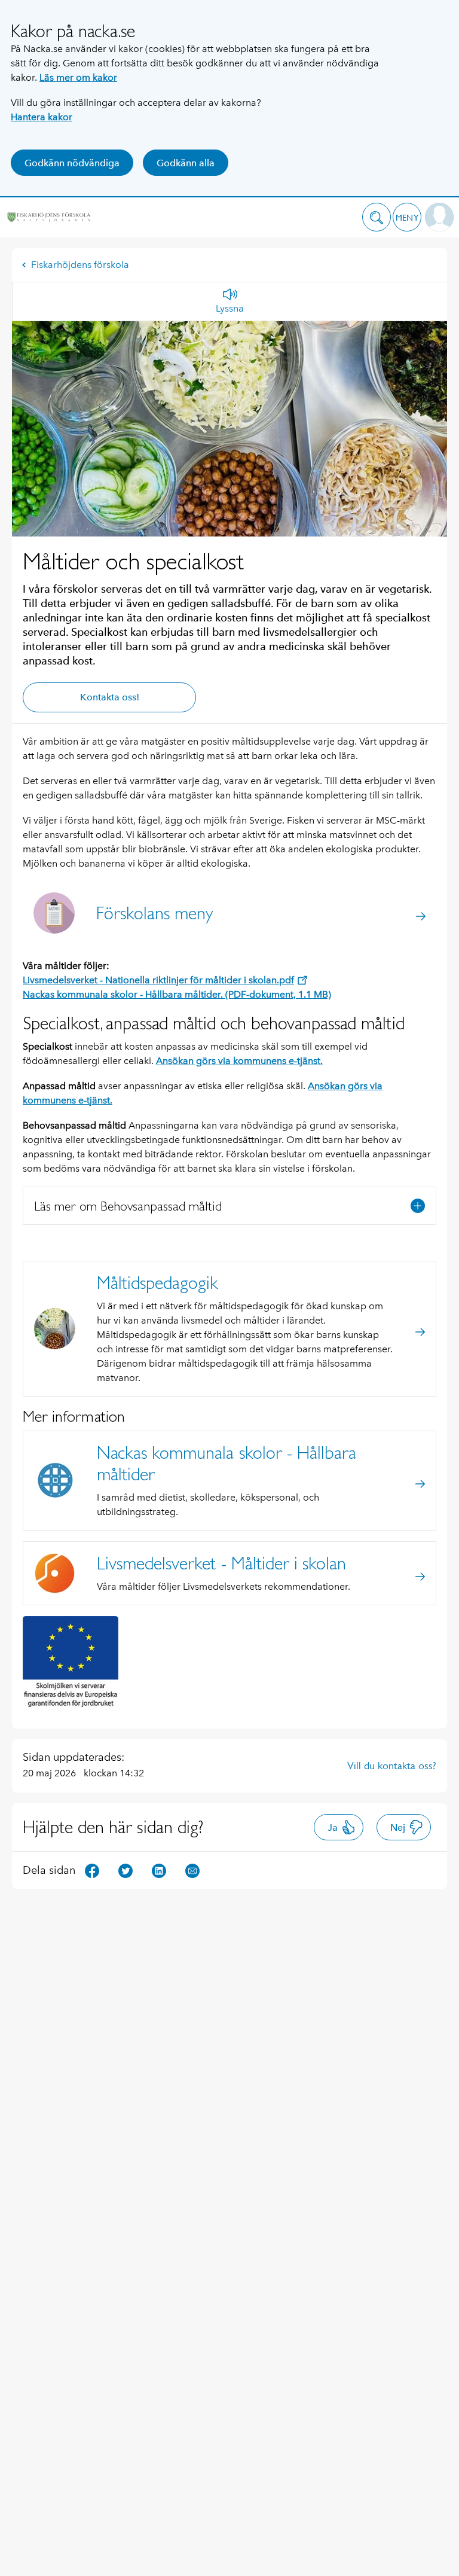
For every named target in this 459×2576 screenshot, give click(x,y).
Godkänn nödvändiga (72, 163)
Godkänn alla (186, 163)
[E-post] (192, 1869)
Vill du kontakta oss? (392, 1766)
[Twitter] (126, 1869)
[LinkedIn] (159, 1869)
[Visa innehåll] (418, 1206)
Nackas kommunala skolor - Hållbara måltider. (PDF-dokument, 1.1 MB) (177, 994)
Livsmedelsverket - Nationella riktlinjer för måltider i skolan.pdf (158, 980)
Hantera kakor (42, 117)
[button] (377, 217)
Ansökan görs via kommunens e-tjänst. (239, 1061)
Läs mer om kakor (78, 77)
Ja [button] (333, 1827)
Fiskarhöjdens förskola (80, 265)
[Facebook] (92, 1869)
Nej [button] (398, 1827)
